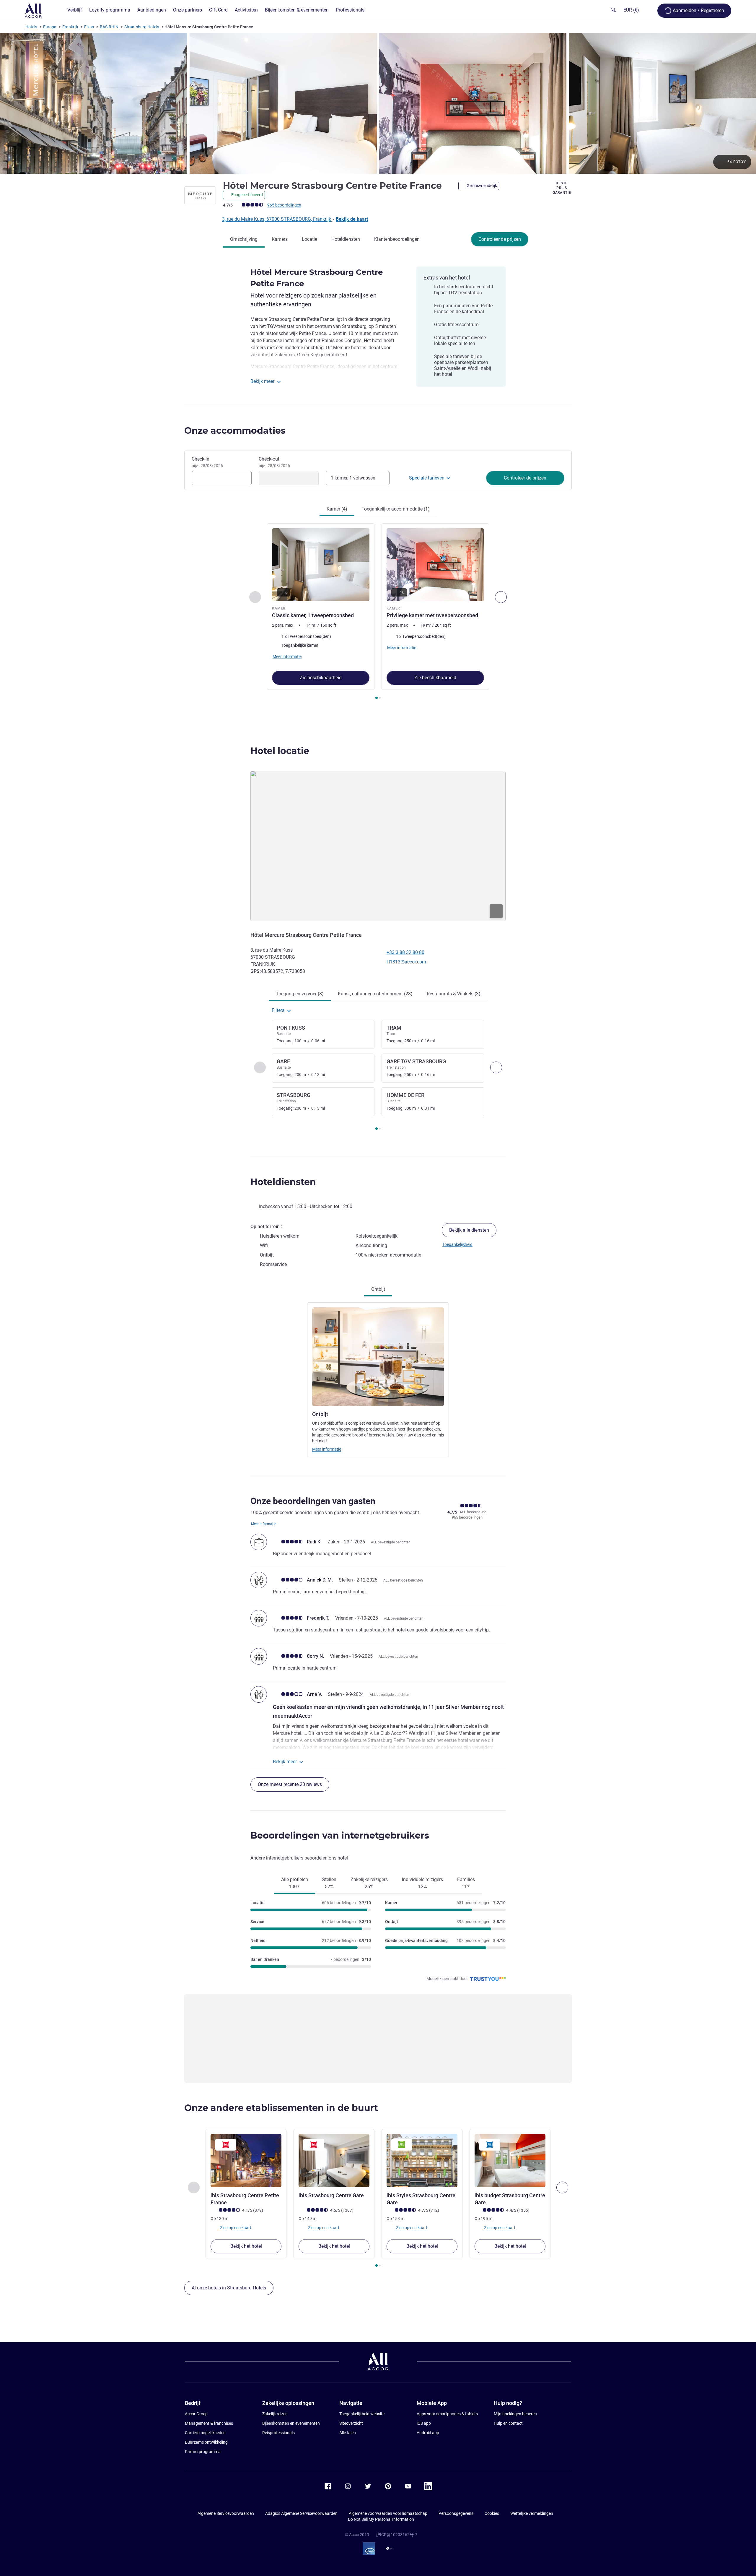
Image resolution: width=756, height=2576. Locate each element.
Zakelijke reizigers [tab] (369, 1883)
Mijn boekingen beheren (515, 2414)
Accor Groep (196, 2414)
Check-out (274, 462)
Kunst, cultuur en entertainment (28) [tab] (375, 994)
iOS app (424, 2423)
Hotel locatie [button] (280, 751)
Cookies (492, 2513)
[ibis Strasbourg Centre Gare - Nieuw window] (334, 2161)
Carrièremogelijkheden (205, 2433)
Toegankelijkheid (457, 1244)
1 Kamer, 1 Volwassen (353, 478)
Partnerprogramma (203, 2452)
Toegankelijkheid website (362, 2414)
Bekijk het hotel (246, 2246)
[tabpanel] (378, 612)
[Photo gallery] (378, 103)
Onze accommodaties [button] (235, 431)
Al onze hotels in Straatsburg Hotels (229, 2288)
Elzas (89, 27)
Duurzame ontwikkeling (206, 2442)
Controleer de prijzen (500, 239)
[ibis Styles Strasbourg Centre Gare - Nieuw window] (422, 2161)
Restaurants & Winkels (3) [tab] (454, 994)
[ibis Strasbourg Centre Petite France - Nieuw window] (246, 2161)
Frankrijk (70, 27)
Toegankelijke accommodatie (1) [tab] (396, 509)
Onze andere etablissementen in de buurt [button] (281, 2108)
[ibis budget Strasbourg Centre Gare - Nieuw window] (510, 2161)
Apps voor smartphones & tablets (447, 2414)
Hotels (31, 27)
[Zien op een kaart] (378, 846)
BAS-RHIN (109, 27)
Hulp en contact (508, 2423)
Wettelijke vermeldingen (532, 2513)
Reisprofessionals (278, 2433)
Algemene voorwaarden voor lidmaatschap (388, 2513)
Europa (50, 27)
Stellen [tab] (329, 1883)
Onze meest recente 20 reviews (290, 1784)
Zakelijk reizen (275, 2414)
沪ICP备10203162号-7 (397, 2535)
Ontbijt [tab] (378, 1289)
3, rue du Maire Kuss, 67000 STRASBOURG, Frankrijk (277, 219)
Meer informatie (327, 1449)
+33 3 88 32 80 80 (405, 952)
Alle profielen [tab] (295, 1883)
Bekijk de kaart (352, 219)
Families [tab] (466, 1883)
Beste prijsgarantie (562, 188)
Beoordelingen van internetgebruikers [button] (340, 1835)
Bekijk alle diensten (469, 1230)
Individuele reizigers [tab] (422, 1883)
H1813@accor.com (406, 962)
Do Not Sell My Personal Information (381, 2519)
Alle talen (348, 2433)
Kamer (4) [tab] (337, 509)
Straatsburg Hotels (142, 27)
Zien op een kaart (235, 2228)
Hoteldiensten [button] (283, 1182)
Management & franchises (209, 2423)
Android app (428, 2433)
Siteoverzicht (351, 2423)
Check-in (207, 462)
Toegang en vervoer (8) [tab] (300, 994)
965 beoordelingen (284, 205)
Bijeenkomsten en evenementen (291, 2423)
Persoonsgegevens (456, 2513)
